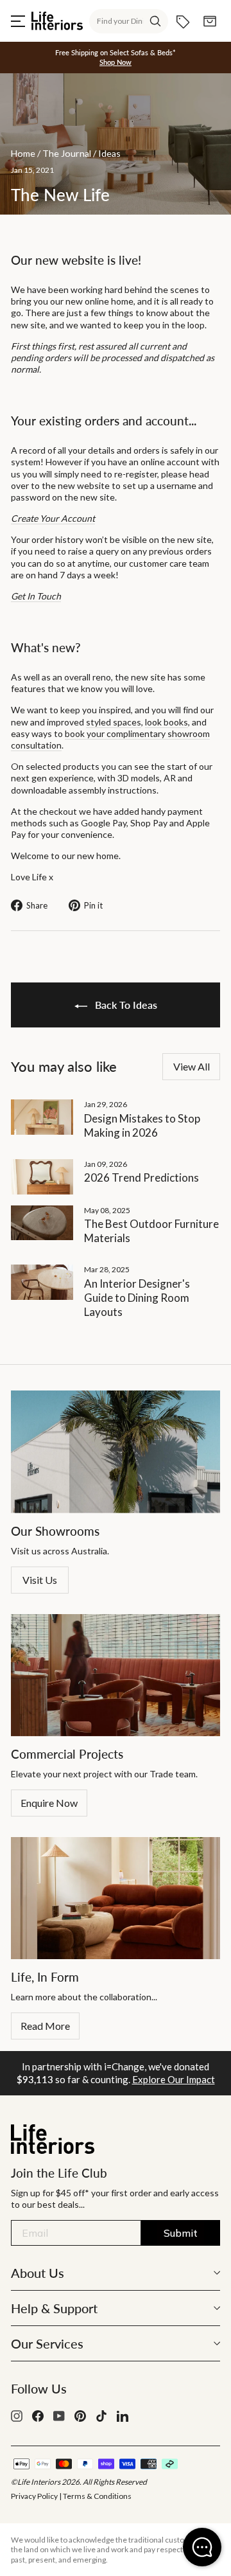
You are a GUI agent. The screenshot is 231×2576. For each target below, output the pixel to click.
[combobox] (129, 21)
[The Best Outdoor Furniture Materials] (42, 1223)
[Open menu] (18, 21)
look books (167, 722)
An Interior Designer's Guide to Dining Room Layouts (137, 1298)
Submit (181, 2233)
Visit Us (40, 1580)
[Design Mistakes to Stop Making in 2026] (42, 1117)
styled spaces (114, 722)
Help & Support (54, 2308)
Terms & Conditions (97, 2496)
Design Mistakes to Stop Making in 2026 (142, 1125)
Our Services (47, 2343)
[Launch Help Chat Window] (202, 2547)
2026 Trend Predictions (141, 1177)
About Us (38, 2273)
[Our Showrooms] (116, 1452)
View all (192, 1066)
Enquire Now (49, 1803)
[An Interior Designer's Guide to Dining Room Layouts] (42, 1282)
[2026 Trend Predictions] (42, 1177)
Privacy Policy (34, 2496)
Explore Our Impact (174, 2079)
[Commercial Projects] (116, 1675)
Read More (45, 2026)
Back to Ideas (125, 1005)
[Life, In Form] (116, 1898)
